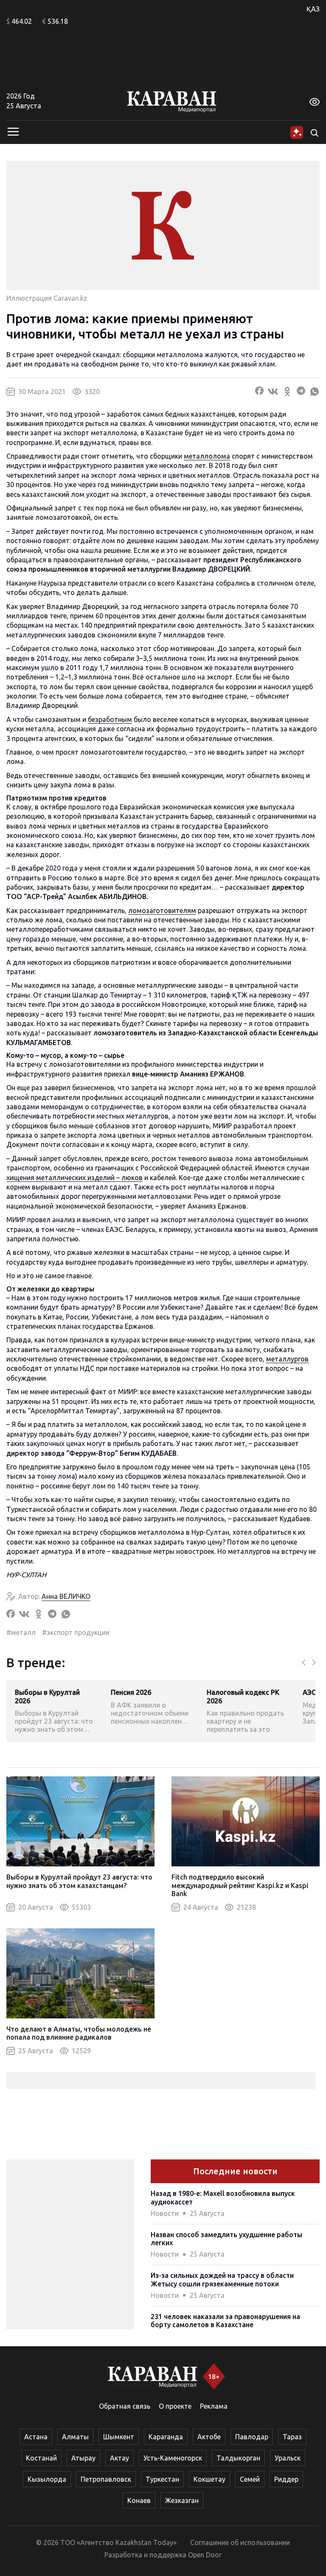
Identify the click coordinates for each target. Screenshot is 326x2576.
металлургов (287, 1359)
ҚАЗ (313, 9)
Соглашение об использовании (240, 2542)
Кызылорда (47, 2479)
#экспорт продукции (76, 1632)
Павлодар (252, 2437)
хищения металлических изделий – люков (74, 1178)
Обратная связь (125, 2406)
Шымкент (119, 2437)
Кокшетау (209, 2479)
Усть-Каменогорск (173, 2458)
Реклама (214, 2406)
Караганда (166, 2437)
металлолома (207, 456)
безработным (110, 719)
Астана (36, 2437)
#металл (21, 1632)
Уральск (288, 2458)
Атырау (83, 2458)
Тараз (292, 2437)
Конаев (139, 2500)
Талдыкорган (238, 2458)
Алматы (75, 2437)
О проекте (175, 2406)
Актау (119, 2458)
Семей (250, 2479)
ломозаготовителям (162, 910)
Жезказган (182, 2500)
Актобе (209, 2437)
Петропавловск (106, 2479)
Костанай (41, 2458)
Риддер (286, 2479)
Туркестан (162, 2479)
